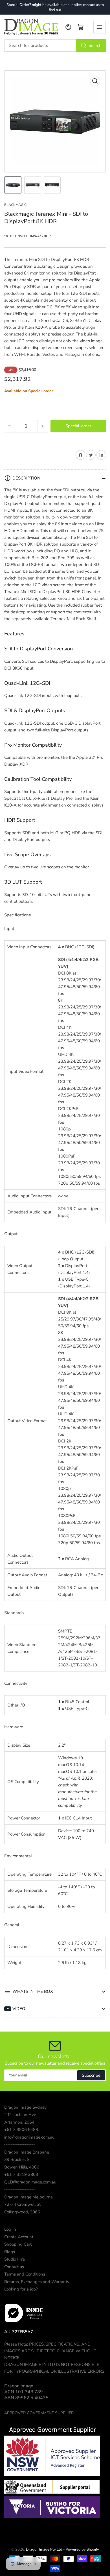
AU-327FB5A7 (19, 2332)
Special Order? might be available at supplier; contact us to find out (55, 7)
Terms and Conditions (25, 2274)
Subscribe (91, 2075)
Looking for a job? (21, 2289)
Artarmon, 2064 (19, 2122)
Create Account (19, 2237)
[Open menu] (100, 27)
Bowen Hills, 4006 (22, 2167)
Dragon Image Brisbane (27, 2152)
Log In (10, 2229)
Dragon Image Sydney (26, 2107)
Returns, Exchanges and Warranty (37, 2282)
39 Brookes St (17, 2159)
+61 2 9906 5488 (21, 2130)
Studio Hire (15, 2259)
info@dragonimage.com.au (29, 2137)
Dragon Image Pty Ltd (44, 2549)
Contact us (14, 2267)
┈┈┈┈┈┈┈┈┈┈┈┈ (19, 2145)
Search (95, 45)
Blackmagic (15, 205)
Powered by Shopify (82, 2549)
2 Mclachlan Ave (20, 2115)
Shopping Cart (18, 2244)
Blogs (10, 2252)
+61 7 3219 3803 (21, 2174)
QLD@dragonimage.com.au (30, 2182)
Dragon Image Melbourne (28, 2197)
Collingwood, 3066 (22, 2212)
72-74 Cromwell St (22, 2204)
